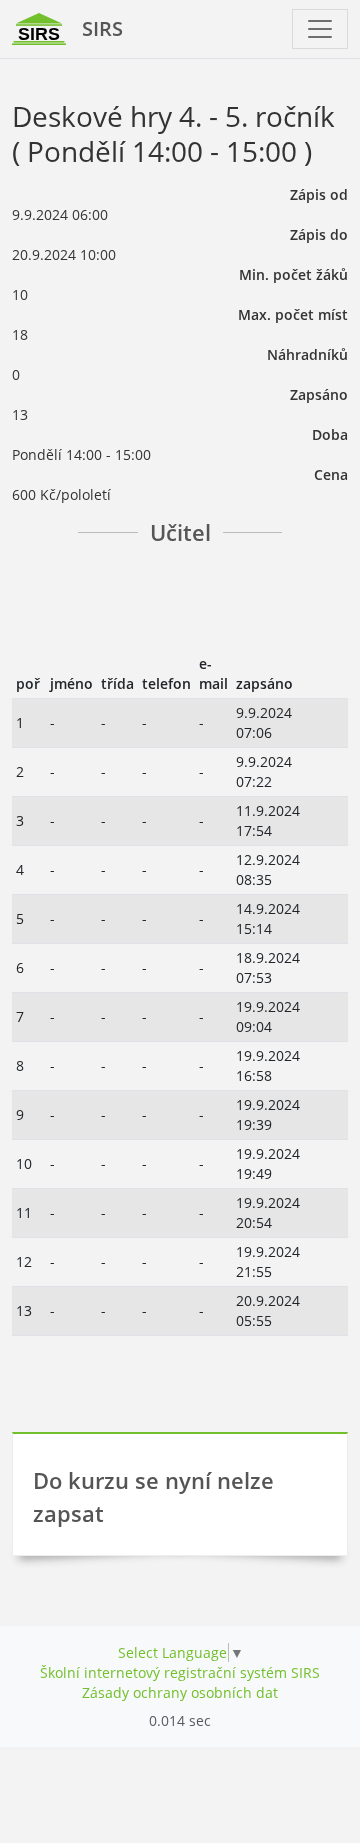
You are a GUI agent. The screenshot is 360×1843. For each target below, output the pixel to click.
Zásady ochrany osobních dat (180, 1692)
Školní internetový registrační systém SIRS (180, 1672)
